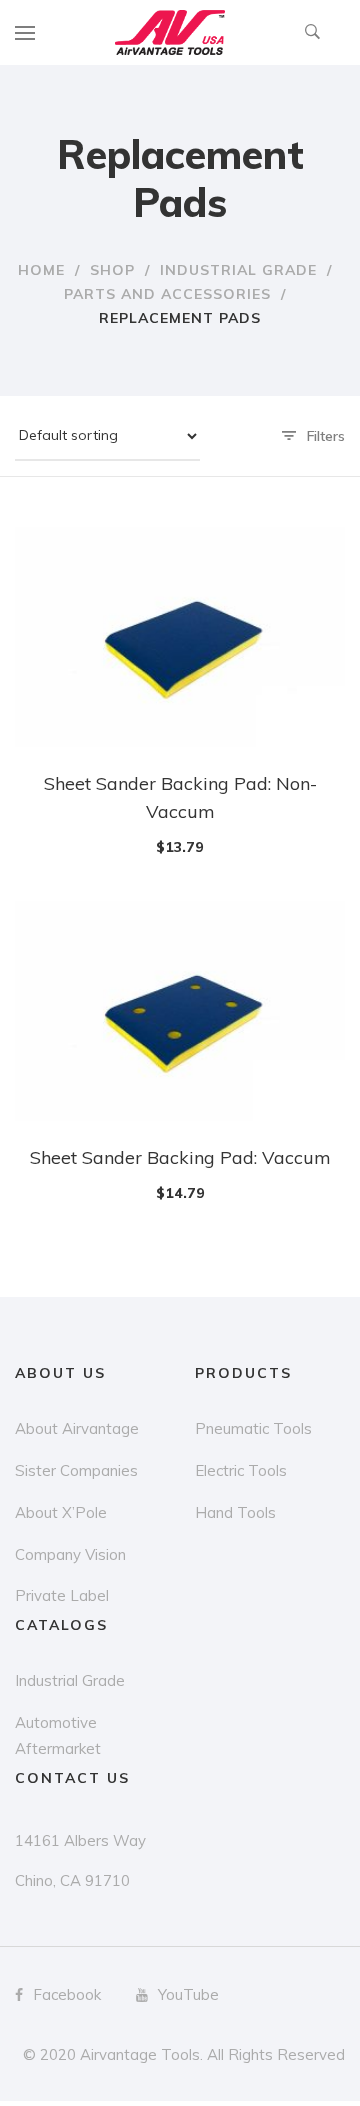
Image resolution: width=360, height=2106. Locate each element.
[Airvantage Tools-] (170, 32)
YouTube (188, 1994)
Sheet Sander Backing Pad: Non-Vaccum (180, 797)
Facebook (67, 1994)
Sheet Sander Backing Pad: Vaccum (180, 1157)
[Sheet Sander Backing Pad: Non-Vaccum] (180, 637)
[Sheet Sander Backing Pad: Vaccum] (180, 1011)
